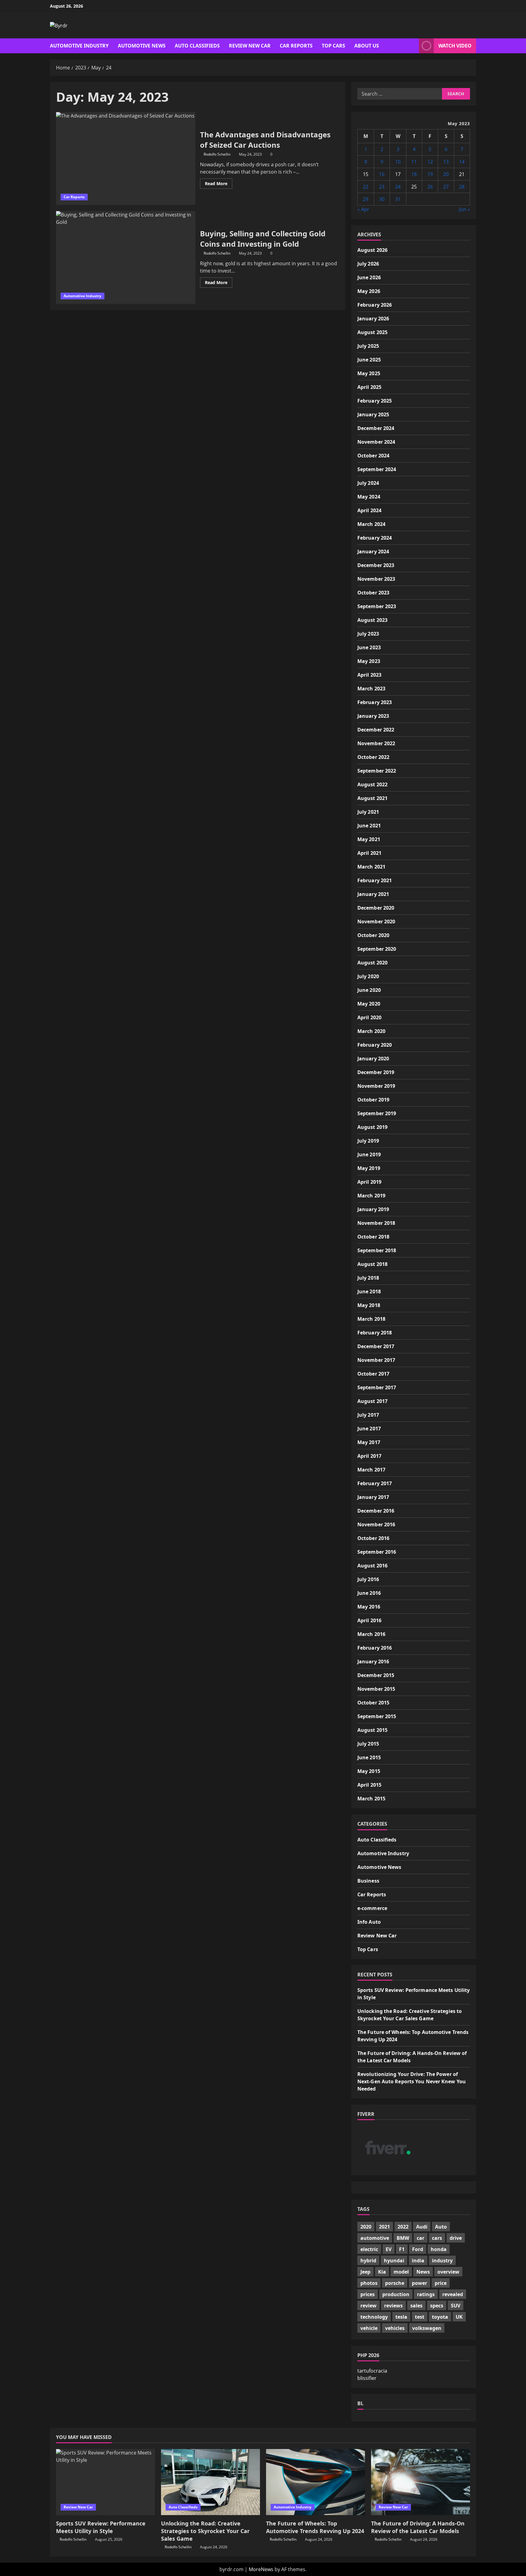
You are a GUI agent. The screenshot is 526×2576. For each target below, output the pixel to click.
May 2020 (369, 1004)
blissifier (367, 2378)
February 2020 (375, 1045)
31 (398, 199)
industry (442, 2261)
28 (462, 187)
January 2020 (373, 1059)
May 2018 (369, 1305)
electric (369, 2249)
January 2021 (373, 894)
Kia (382, 2272)
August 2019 (372, 1127)
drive (456, 2238)
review (368, 2306)
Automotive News (142, 46)
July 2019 (368, 1141)
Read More (219, 185)
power (419, 2283)
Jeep (365, 2272)
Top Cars (333, 46)
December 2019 (376, 1072)
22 (366, 187)
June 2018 (369, 1292)
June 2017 (369, 1429)
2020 (366, 2227)
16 (382, 174)
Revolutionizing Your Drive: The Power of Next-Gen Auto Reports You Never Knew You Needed (412, 2081)
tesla (401, 2317)
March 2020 (371, 1031)
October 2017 (373, 1374)
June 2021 (369, 826)
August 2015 (372, 1730)
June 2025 (369, 360)
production (396, 2294)
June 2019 (369, 1154)
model (401, 2272)
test (420, 2317)
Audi (422, 2227)
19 (430, 174)
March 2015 (371, 1799)
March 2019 (371, 1196)
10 (398, 162)
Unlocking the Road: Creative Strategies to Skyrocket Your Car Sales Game (205, 2531)
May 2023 (369, 661)
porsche (395, 2283)
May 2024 (369, 497)
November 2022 (376, 743)
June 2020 (369, 990)
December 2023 (376, 565)
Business (368, 1881)
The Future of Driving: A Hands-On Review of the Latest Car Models (418, 2527)
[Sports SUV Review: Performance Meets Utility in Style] (105, 2482)
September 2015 (377, 1716)
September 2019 (377, 1113)
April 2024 (369, 510)
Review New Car (250, 46)
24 (398, 187)
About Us (367, 46)
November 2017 (376, 1360)
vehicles (395, 2328)
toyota (440, 2317)
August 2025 (372, 332)
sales (416, 2306)
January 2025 (373, 414)
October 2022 (373, 757)
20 (446, 174)
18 (414, 174)
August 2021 (372, 798)
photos (369, 2283)
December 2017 (376, 1346)
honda (439, 2249)
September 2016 (377, 1552)
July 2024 (368, 483)
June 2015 (369, 1757)
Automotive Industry (79, 46)
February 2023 (375, 702)
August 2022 (372, 784)
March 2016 (371, 1634)
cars (437, 2238)
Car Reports (296, 46)
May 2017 (369, 1442)
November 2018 (376, 1223)
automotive (375, 2238)
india (418, 2261)
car (421, 2238)
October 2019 (373, 1100)
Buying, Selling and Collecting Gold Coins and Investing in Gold (126, 257)
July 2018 (368, 1278)
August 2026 (372, 250)
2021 (384, 2227)
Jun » (465, 209)
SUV (456, 2306)
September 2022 (377, 771)
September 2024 (377, 469)
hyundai (394, 2261)
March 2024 (371, 524)
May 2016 (369, 1607)
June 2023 (369, 647)
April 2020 (369, 1017)
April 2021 (369, 853)
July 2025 (368, 346)
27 (446, 187)
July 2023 (368, 634)
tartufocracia (372, 2371)
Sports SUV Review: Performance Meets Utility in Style (101, 2527)
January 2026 (373, 319)
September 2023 (377, 606)
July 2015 (368, 1744)
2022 (403, 2227)
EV (389, 2249)
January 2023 (373, 716)
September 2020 (377, 949)
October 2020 (373, 935)
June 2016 (369, 1593)
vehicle (369, 2328)
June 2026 (369, 277)
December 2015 (376, 1675)
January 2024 (373, 551)
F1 (402, 2249)
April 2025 (369, 387)
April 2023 (369, 675)
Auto (441, 2227)
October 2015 (373, 1703)
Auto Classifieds (197, 46)
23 (382, 187)
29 (366, 199)
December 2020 (376, 908)
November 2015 (376, 1689)
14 (462, 162)
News (423, 2272)
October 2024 (373, 456)
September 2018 (377, 1250)
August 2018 (372, 1264)
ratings (426, 2294)
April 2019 (369, 1182)
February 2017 (375, 1483)
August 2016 (372, 1566)
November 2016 (376, 1524)
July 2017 (368, 1415)
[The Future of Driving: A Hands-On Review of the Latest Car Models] (421, 2482)
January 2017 (373, 1497)
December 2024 (376, 428)
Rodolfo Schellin (217, 154)
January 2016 (373, 1662)
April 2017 (369, 1456)
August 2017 (372, 1401)
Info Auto (369, 1922)
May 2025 (369, 373)
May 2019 (369, 1168)
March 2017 (371, 1470)
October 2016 (373, 1538)
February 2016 (375, 1648)
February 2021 (375, 880)
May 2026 (369, 291)
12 (430, 162)
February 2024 (375, 538)
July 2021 (368, 812)
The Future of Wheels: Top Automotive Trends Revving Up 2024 (315, 2527)
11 (414, 162)
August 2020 (372, 963)
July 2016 (368, 1579)
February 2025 (375, 401)
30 (382, 199)
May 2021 (369, 839)
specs (437, 2306)
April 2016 (369, 1620)
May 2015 (369, 1771)
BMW (403, 2238)
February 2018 (375, 1333)
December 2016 (376, 1511)
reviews (393, 2306)
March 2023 (371, 689)
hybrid (368, 2261)
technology (374, 2317)
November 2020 (376, 922)
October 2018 (373, 1237)
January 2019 (373, 1209)
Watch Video (455, 46)
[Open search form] (412, 46)
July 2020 (368, 976)
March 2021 (371, 867)
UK (459, 2317)
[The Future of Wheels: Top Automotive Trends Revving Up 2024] (316, 2482)
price (441, 2283)
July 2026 (368, 264)
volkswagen (427, 2328)
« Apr (363, 209)
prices (368, 2294)
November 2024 (376, 442)
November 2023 (376, 579)
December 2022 (376, 730)
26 (430, 187)
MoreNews (261, 2569)
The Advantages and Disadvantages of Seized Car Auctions (126, 159)
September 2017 (377, 1387)
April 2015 (369, 1785)
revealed (453, 2294)
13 (446, 162)
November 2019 (376, 1086)
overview (448, 2272)
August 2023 (372, 620)
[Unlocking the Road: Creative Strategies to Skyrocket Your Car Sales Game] (210, 2482)
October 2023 (373, 593)
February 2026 (375, 305)
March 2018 (371, 1319)
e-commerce (372, 1908)
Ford (418, 2249)
